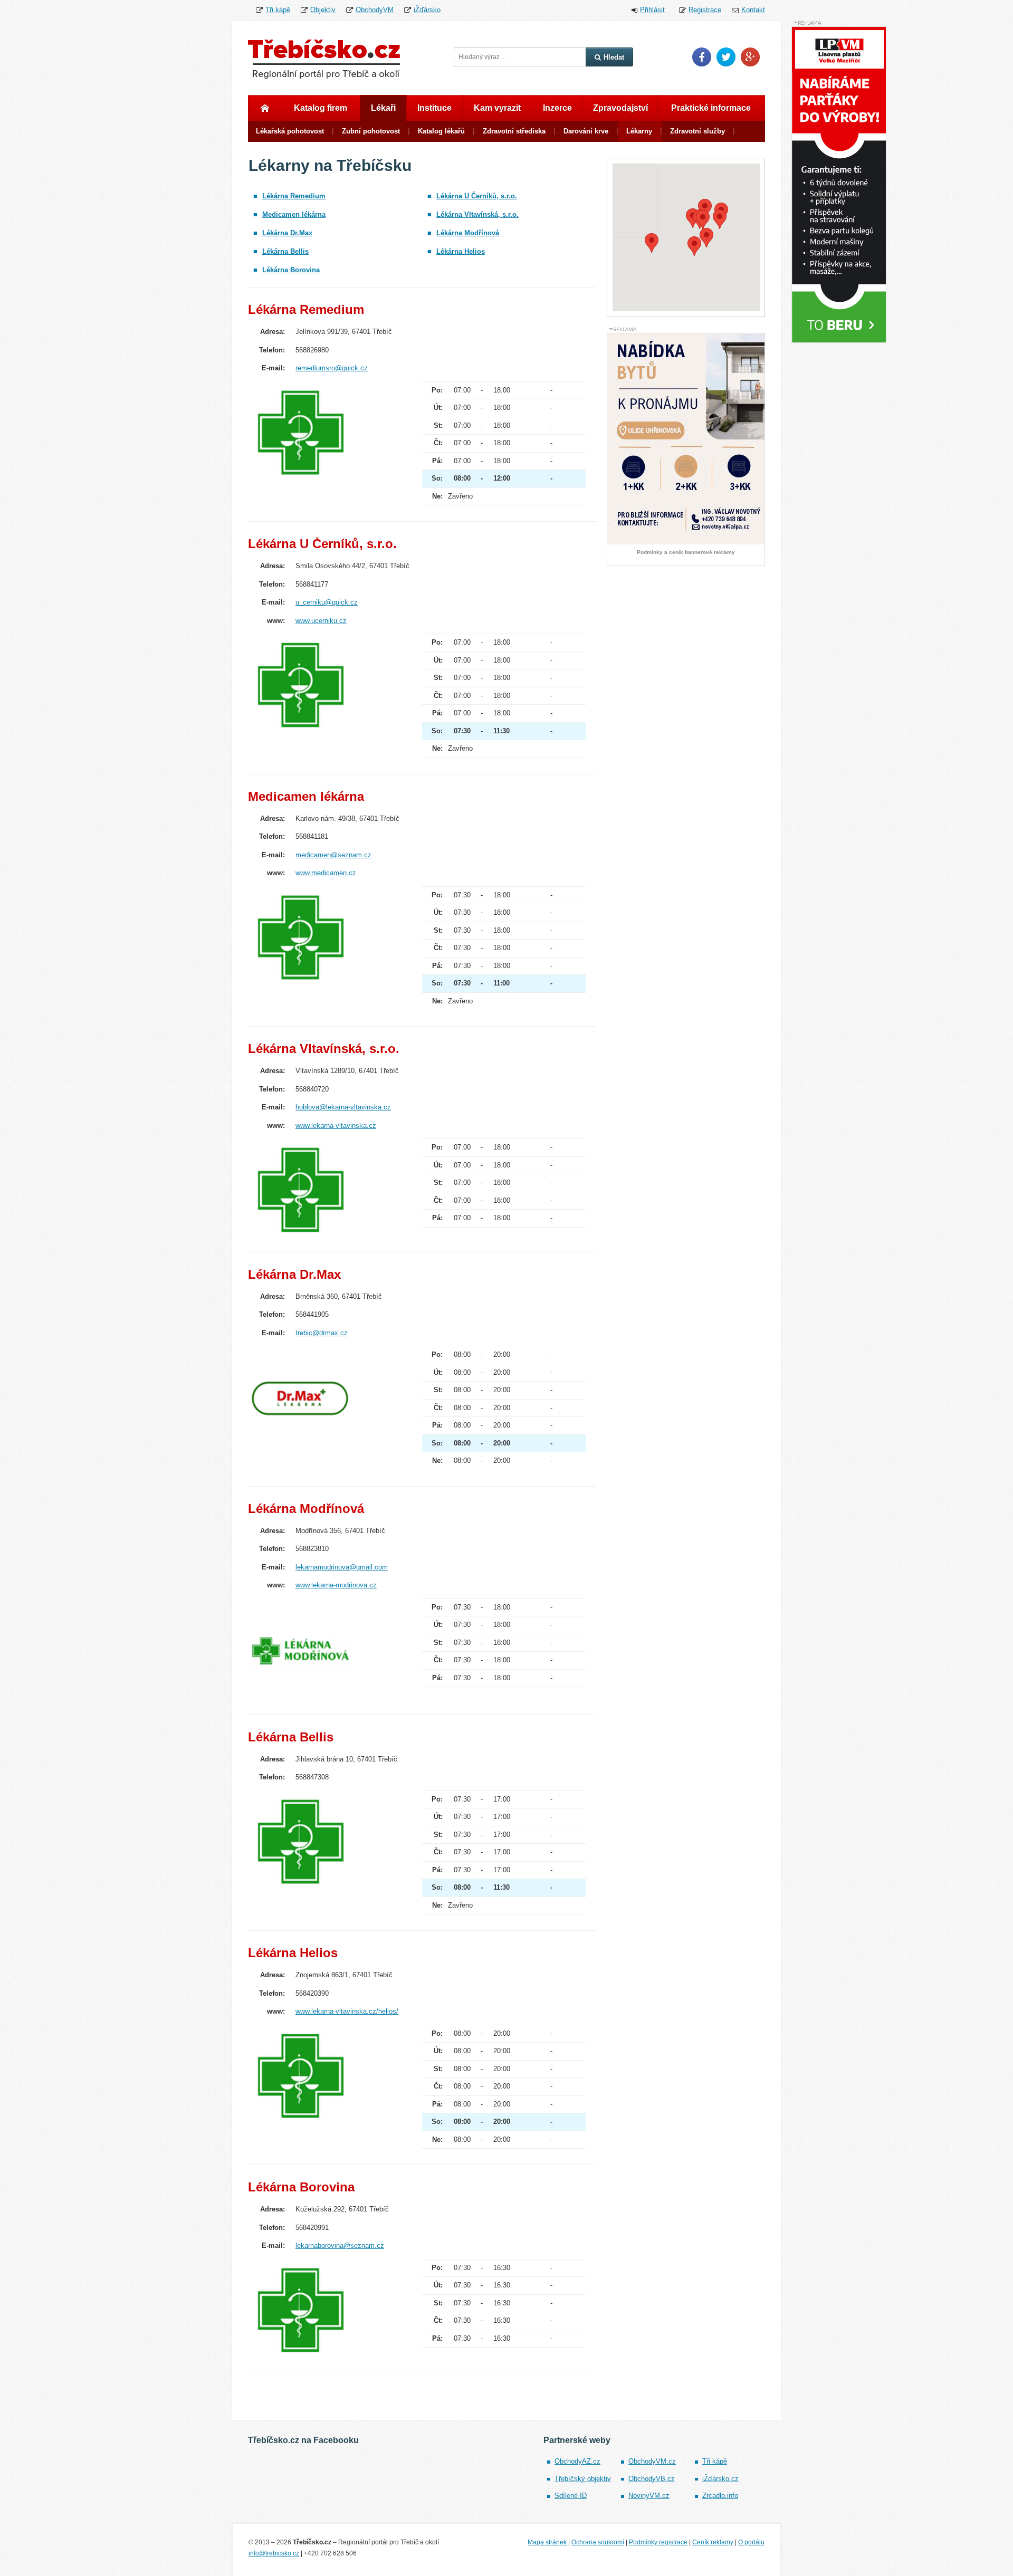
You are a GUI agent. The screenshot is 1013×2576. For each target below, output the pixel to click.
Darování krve (586, 131)
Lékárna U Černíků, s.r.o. (477, 196)
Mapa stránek (547, 2542)
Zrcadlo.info (720, 2496)
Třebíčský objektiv (583, 2479)
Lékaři (383, 108)
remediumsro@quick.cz (332, 368)
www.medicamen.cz (326, 873)
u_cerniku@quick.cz (327, 602)
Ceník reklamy (713, 2542)
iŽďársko (427, 10)
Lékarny (639, 131)
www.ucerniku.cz (321, 621)
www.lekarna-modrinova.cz (336, 1585)
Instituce (434, 108)
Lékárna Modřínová (468, 233)
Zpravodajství (620, 108)
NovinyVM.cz (649, 2496)
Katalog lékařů (441, 131)
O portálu (751, 2542)
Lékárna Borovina (291, 270)
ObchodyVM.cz (652, 2461)
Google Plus (750, 57)
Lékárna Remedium (294, 196)
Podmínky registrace (658, 2542)
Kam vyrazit (497, 108)
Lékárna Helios (461, 251)
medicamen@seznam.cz (333, 855)
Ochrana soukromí (598, 2542)
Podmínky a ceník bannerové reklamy (686, 552)
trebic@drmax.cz (322, 1333)
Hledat (614, 57)
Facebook (702, 57)
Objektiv (323, 10)
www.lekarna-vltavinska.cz (336, 1126)
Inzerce (557, 108)
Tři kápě (278, 10)
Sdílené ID (571, 2496)
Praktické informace (711, 108)
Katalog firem (321, 108)
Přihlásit (652, 10)
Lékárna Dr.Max (287, 233)
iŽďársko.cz (720, 2479)
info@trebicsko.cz (274, 2553)
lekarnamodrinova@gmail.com (342, 1567)
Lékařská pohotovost (290, 131)
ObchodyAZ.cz (577, 2461)
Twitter (726, 57)
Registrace (705, 10)
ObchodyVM (375, 10)
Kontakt (753, 10)
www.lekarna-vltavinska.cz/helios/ (347, 2011)
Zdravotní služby (697, 131)
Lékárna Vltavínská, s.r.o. (477, 214)
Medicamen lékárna (294, 214)
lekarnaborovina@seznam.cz (340, 2245)
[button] (705, 209)
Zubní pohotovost (371, 131)
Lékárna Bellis (285, 251)
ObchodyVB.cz (652, 2479)
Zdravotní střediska (514, 131)
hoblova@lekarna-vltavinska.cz (343, 1107)
